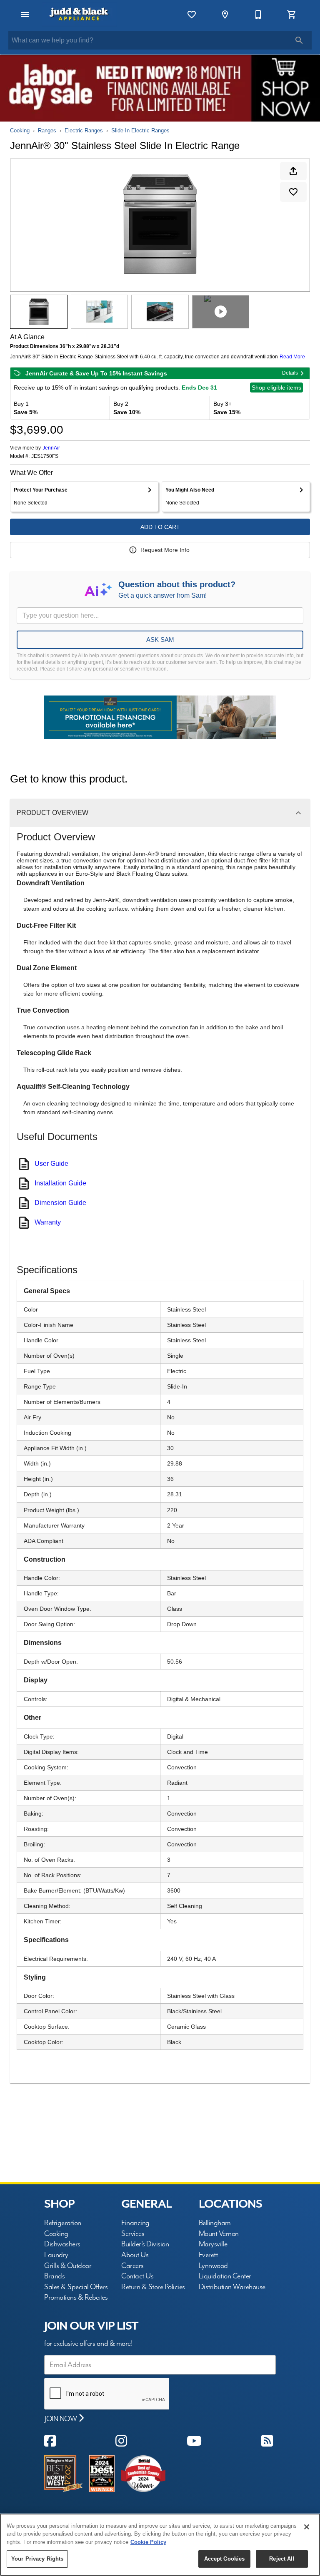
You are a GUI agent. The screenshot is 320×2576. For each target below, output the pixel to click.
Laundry (56, 2255)
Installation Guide (60, 1183)
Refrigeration (63, 2223)
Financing (135, 2223)
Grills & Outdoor (68, 2266)
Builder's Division (145, 2244)
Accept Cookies (225, 2559)
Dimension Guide (60, 1203)
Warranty (48, 1222)
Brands (54, 2276)
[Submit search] (299, 40)
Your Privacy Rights (37, 2559)
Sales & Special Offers (76, 2287)
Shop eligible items (276, 388)
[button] (25, 15)
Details (290, 373)
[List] (192, 15)
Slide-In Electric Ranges (140, 130)
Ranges (47, 130)
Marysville (213, 2244)
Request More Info (165, 550)
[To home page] (79, 15)
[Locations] (225, 15)
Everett (208, 2255)
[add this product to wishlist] (293, 192)
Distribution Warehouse (232, 2287)
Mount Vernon (219, 2234)
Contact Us (137, 2276)
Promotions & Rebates (76, 2297)
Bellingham (215, 2223)
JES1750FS (45, 456)
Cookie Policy (148, 2542)
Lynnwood (213, 2266)
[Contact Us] (258, 15)
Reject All (282, 2559)
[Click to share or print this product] (293, 171)
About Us (135, 2255)
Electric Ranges (84, 130)
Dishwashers (62, 2244)
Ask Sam (160, 640)
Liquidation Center (225, 2276)
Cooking (20, 130)
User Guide (51, 1164)
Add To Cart (160, 527)
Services (133, 2234)
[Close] (307, 2527)
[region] (160, 2545)
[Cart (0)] (292, 15)
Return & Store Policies (153, 2287)
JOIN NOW (61, 2419)
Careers (132, 2266)
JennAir (51, 448)
